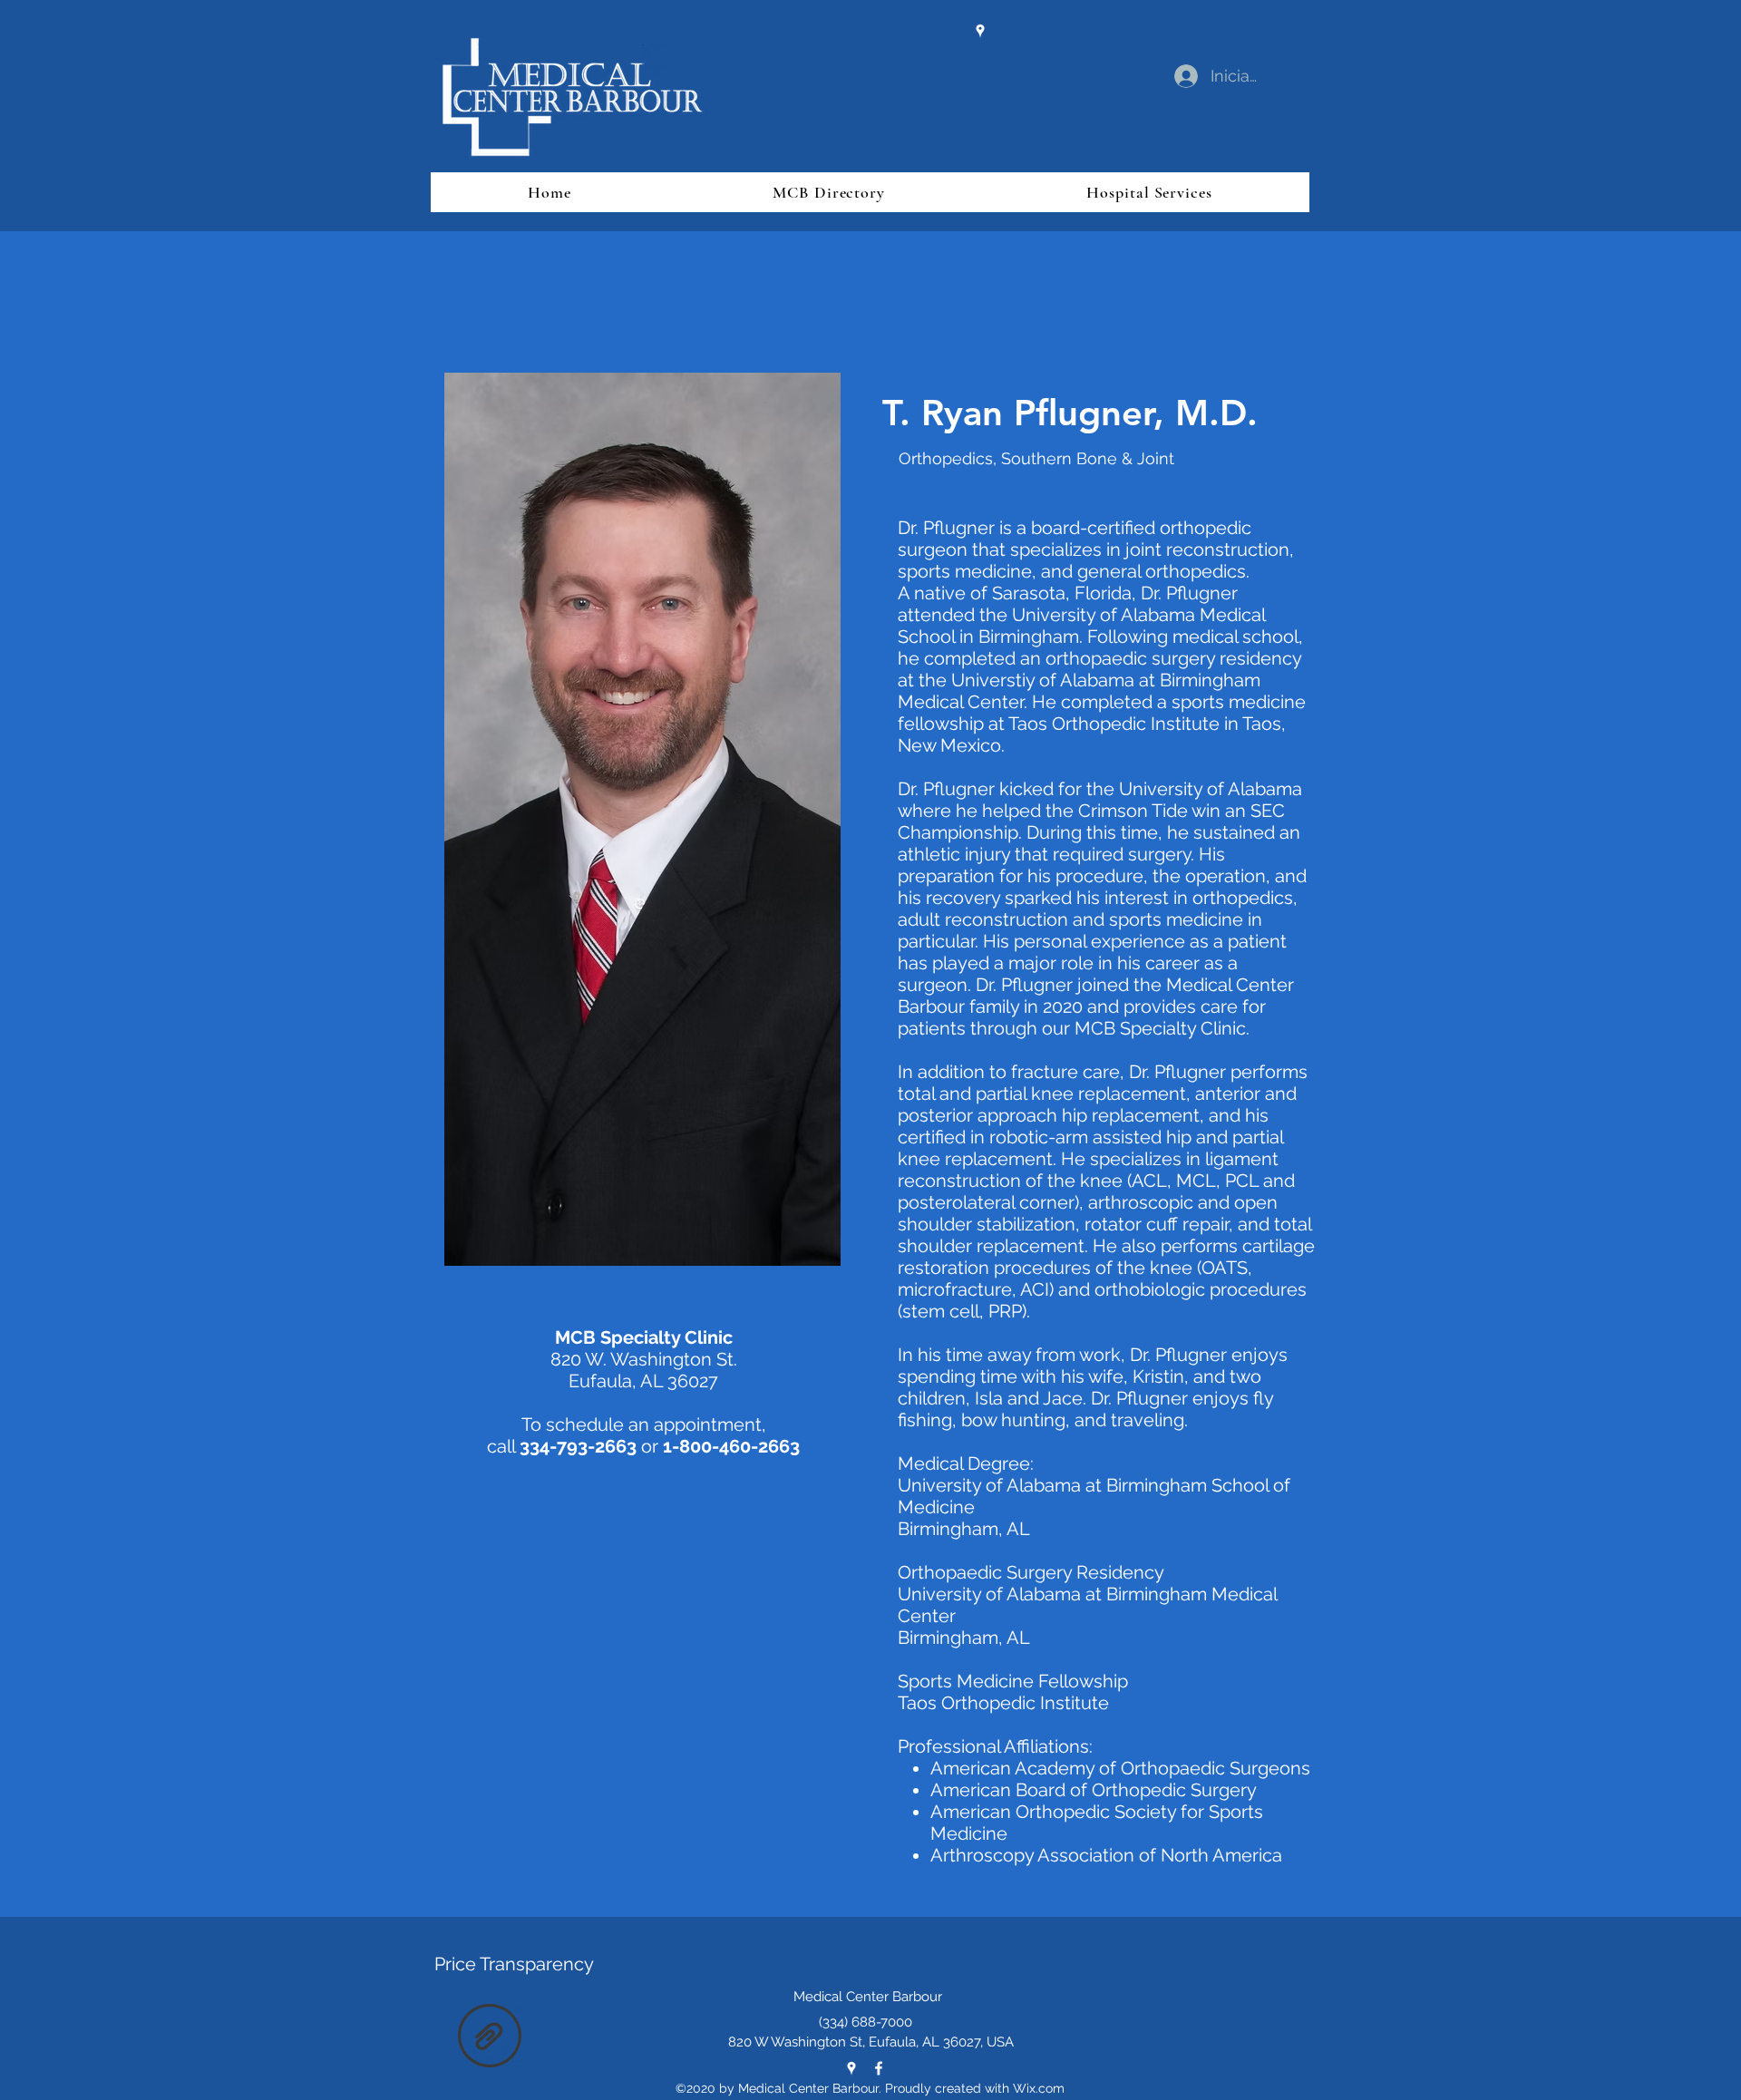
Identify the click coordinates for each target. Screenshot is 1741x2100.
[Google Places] (980, 31)
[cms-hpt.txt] (490, 2038)
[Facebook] (879, 2068)
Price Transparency (514, 1964)
